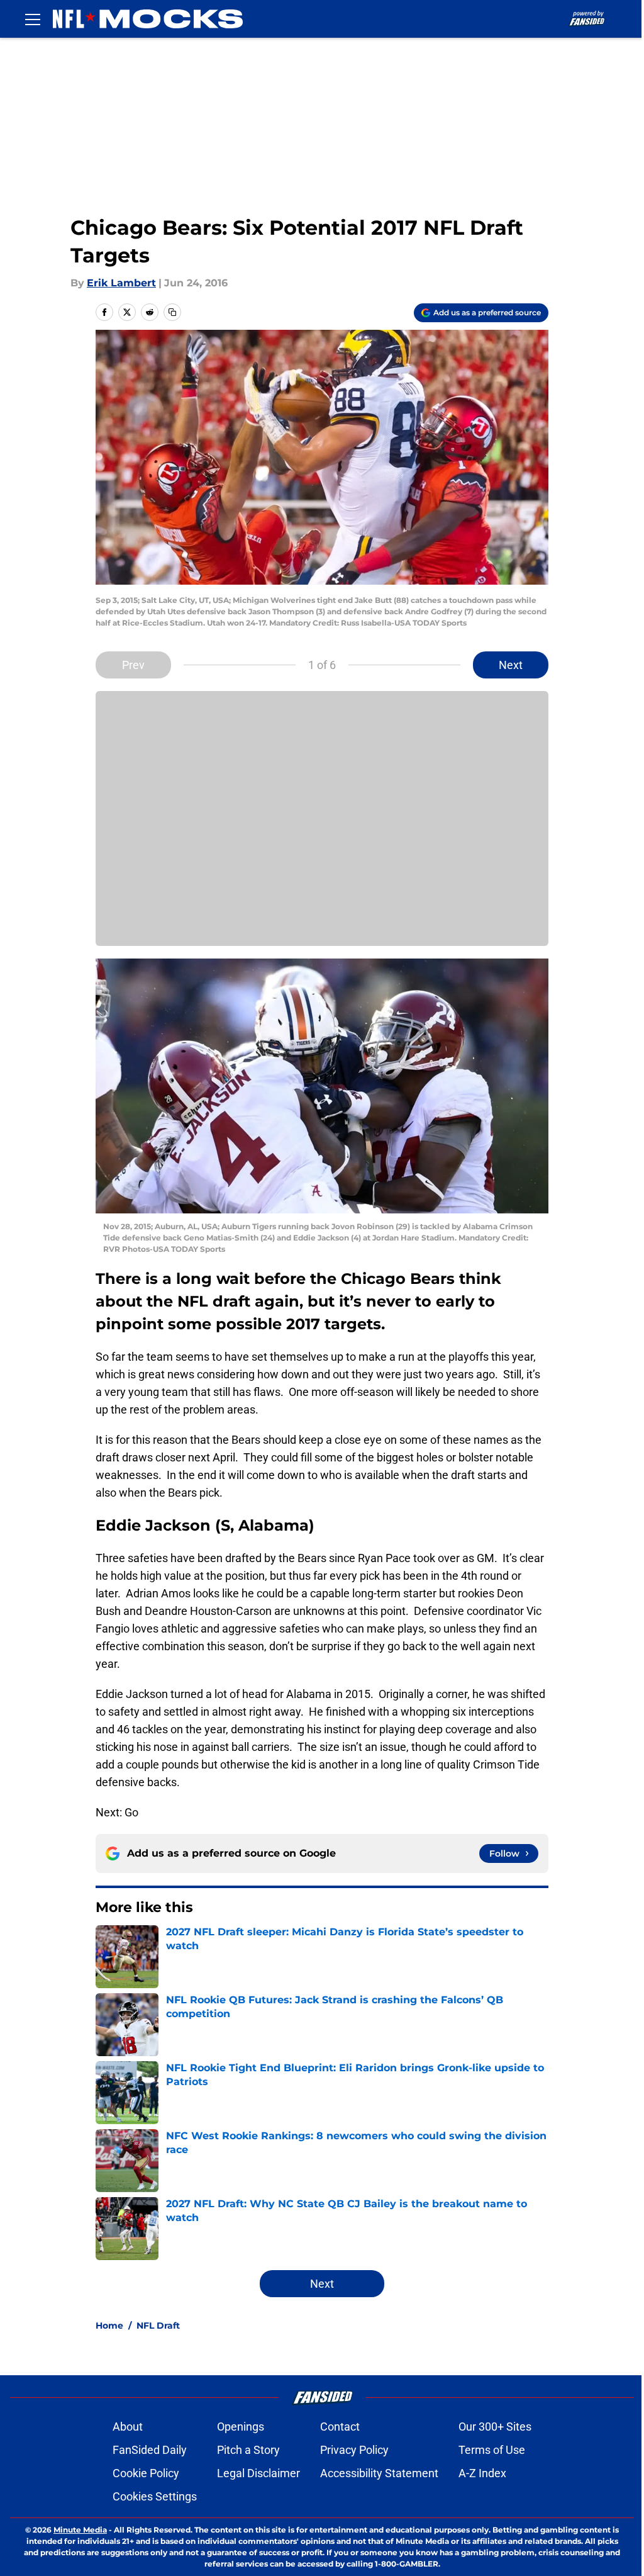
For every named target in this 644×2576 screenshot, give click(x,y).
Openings (241, 2427)
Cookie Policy (146, 2473)
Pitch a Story (248, 2450)
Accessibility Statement (379, 2473)
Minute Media (80, 2530)
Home (109, 2326)
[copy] (172, 312)
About (128, 2427)
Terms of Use (492, 2450)
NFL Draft (158, 2326)
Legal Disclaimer (258, 2473)
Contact (340, 2427)
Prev (133, 665)
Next (511, 665)
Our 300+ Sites (495, 2427)
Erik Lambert (121, 283)
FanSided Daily (150, 2450)
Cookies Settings (155, 2496)
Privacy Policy (354, 2450)
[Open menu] (33, 19)
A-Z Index (482, 2473)
